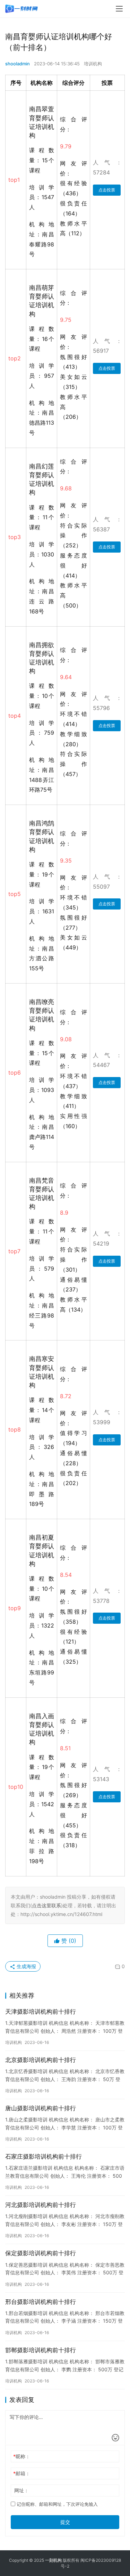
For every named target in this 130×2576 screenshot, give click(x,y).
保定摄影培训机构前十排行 (41, 2253)
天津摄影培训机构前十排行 (41, 2012)
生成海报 (26, 1966)
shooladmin (18, 64)
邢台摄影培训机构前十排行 (41, 2302)
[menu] (119, 9)
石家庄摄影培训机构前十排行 (44, 2157)
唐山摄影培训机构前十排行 (41, 2108)
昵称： (22, 2456)
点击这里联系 (46, 1905)
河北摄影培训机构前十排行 (41, 2205)
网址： (21, 2490)
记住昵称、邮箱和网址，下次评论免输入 (57, 2504)
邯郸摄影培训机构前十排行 (41, 2350)
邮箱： (22, 2473)
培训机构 (93, 64)
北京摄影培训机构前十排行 (41, 2060)
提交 (65, 2522)
